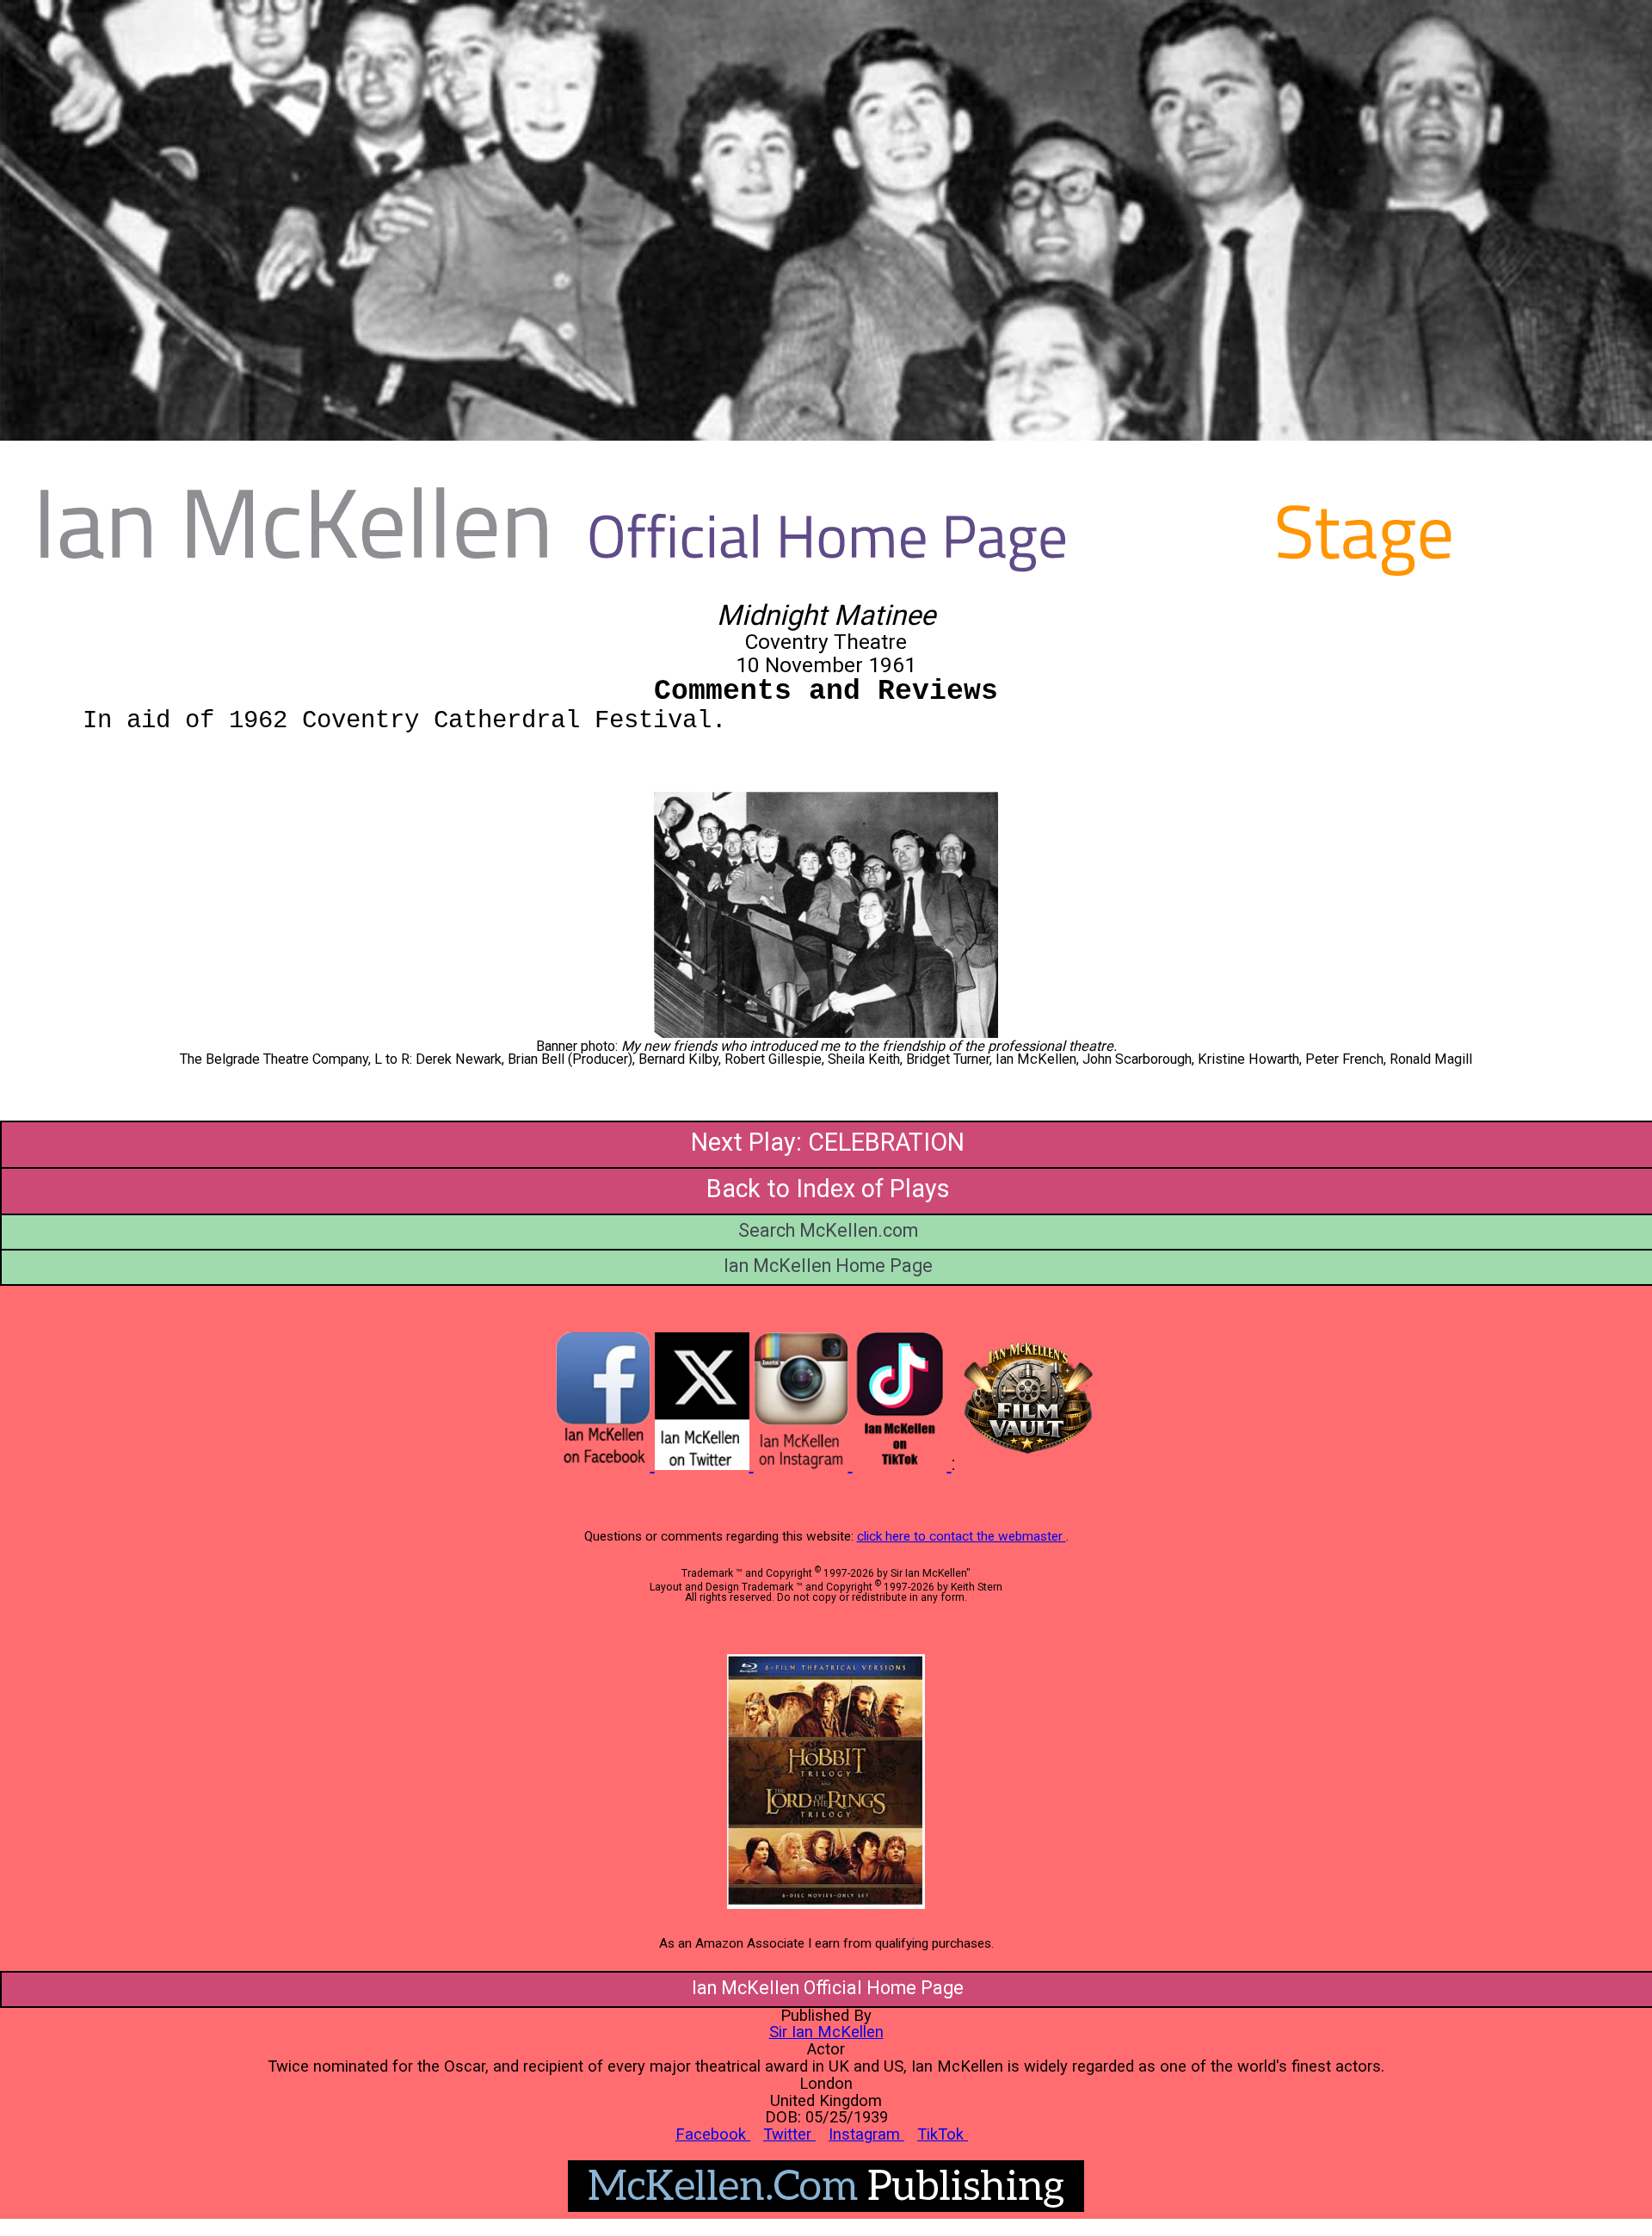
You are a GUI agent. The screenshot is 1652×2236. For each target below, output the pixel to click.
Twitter (789, 2134)
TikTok (943, 2134)
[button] (826, 915)
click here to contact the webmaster (962, 1536)
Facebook (713, 2134)
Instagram (866, 2134)
